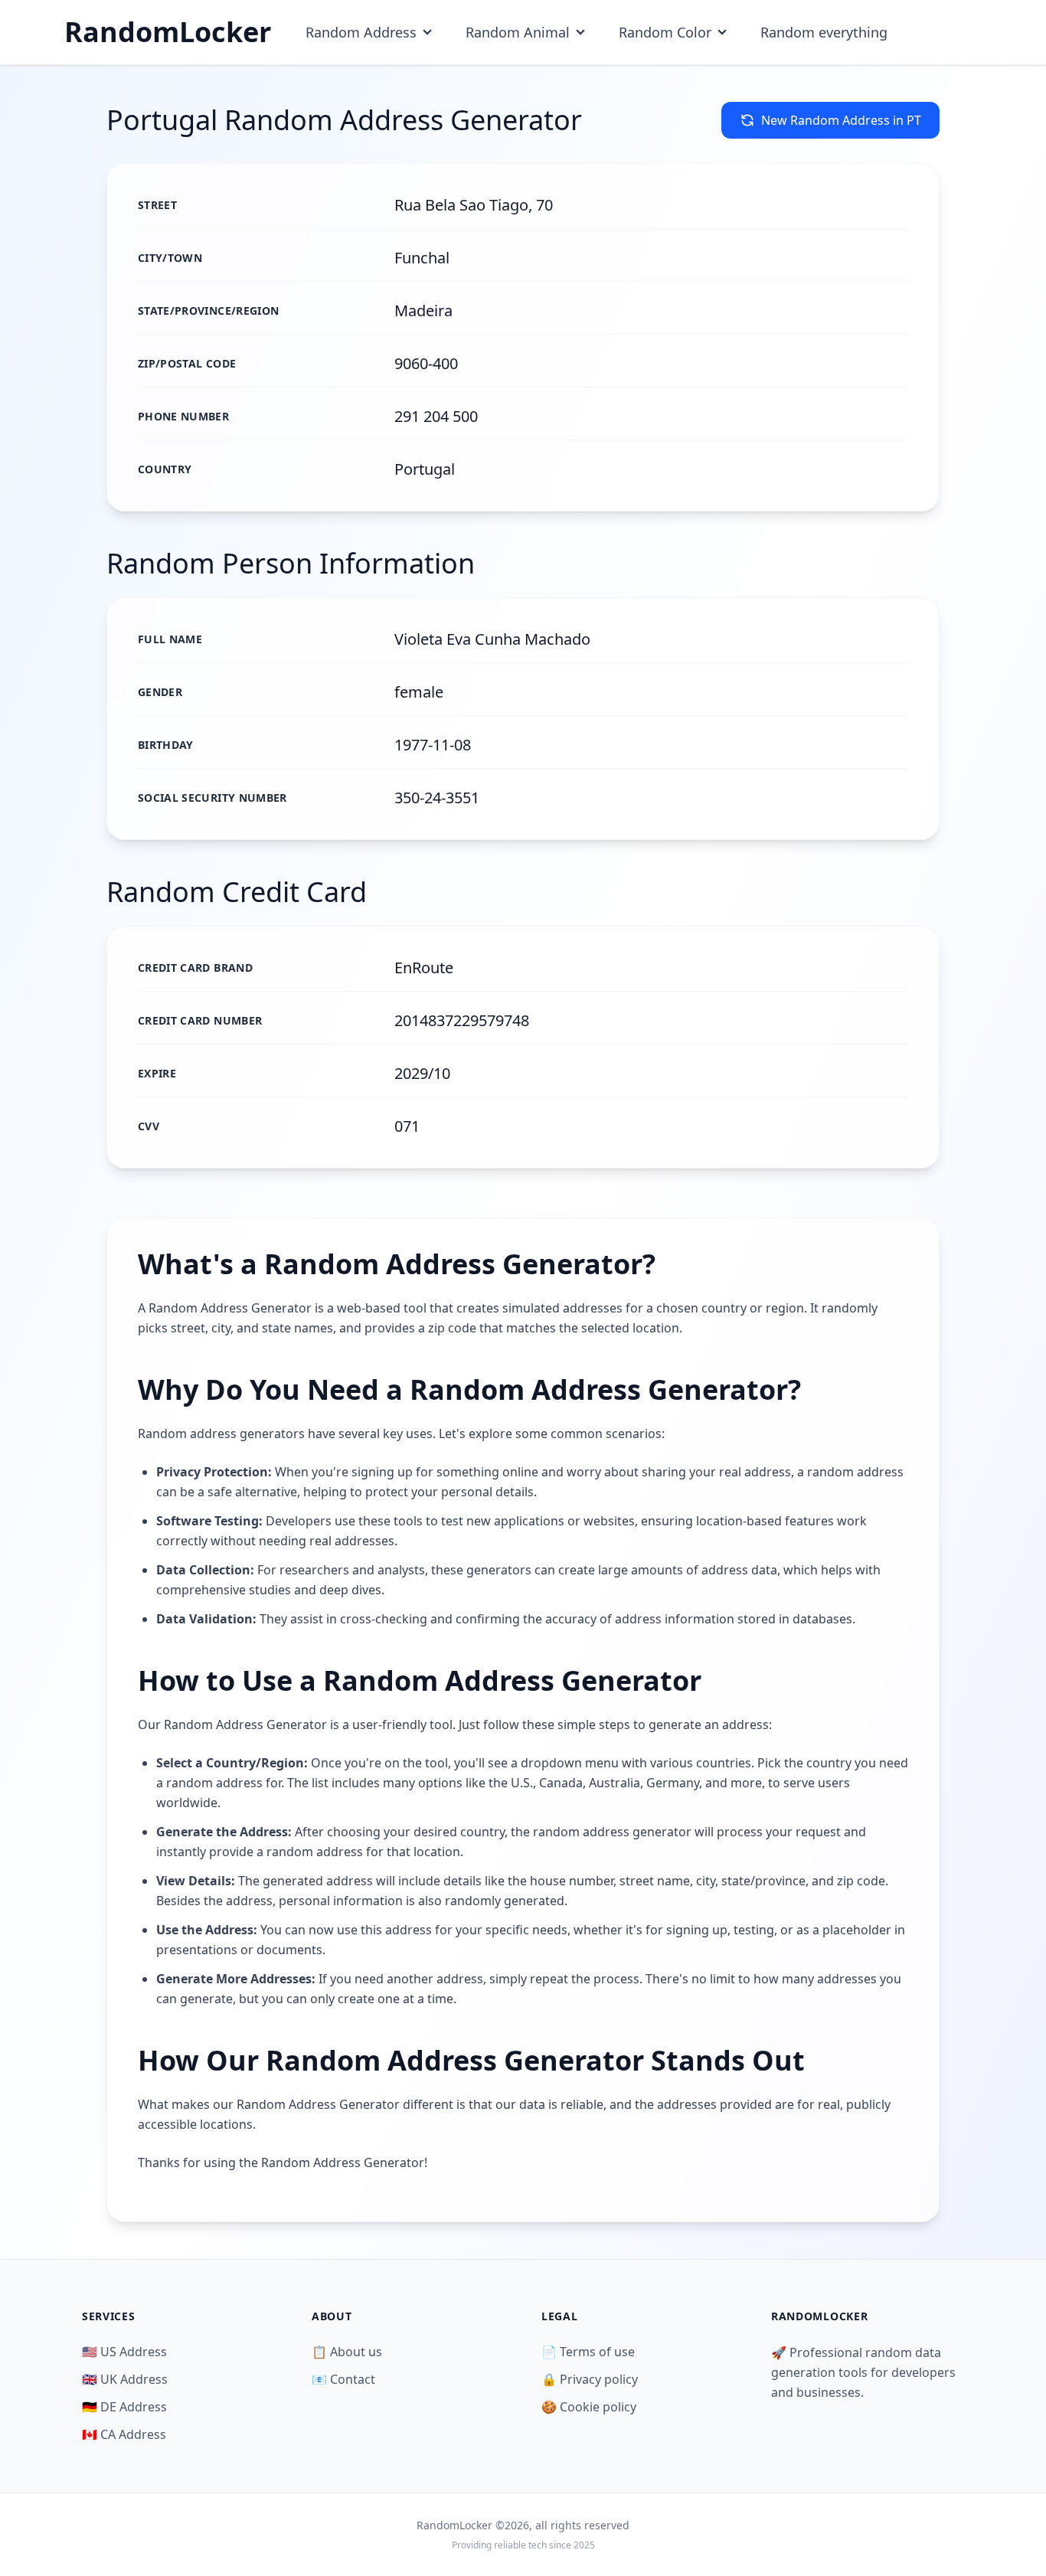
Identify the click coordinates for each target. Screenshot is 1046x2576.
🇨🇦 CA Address (124, 2434)
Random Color (665, 32)
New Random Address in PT (841, 120)
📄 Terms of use (588, 2352)
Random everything (824, 32)
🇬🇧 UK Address (125, 2379)
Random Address (361, 32)
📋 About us (347, 2352)
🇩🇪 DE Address (124, 2407)
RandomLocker (168, 32)
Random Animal (518, 32)
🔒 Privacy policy (590, 2379)
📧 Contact (343, 2379)
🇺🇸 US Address (124, 2352)
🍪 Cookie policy (589, 2407)
